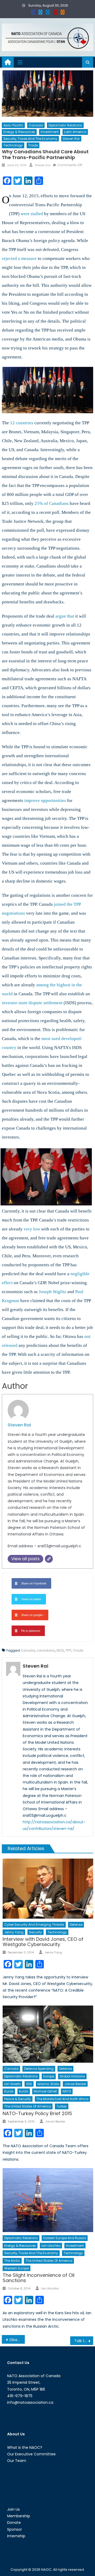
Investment (50, 132)
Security (35, 1932)
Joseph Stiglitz (53, 1292)
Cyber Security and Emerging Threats (34, 1925)
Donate (14, 2523)
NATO (67, 2091)
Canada (36, 125)
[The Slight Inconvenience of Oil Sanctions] (48, 2200)
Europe (49, 2076)
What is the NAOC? (25, 2447)
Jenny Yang (14, 1932)
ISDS (60, 1650)
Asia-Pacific (13, 125)
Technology (13, 145)
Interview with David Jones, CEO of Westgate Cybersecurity (43, 1942)
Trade (33, 145)
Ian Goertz (12, 2084)
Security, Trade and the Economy (30, 139)
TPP (68, 1650)
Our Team (17, 2461)
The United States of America (28, 2106)
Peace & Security (18, 2099)
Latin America (75, 132)
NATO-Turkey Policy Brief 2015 (37, 2113)
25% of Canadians (52, 503)
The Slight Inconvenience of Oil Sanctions (39, 2278)
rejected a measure (19, 258)
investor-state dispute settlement (32, 1003)
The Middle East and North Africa (62, 2099)
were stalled (32, 214)
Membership (19, 2516)
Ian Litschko (51, 2246)
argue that (65, 616)
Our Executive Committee (31, 2454)
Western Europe (16, 2268)
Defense (76, 1925)
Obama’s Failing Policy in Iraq (17, 2340)
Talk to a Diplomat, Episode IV (84, 2341)
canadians (46, 1650)
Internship (16, 2536)
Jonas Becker (75, 2084)
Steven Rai (71, 139)
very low (32, 1229)
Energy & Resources (19, 132)
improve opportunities (45, 801)
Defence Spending (39, 2069)
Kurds (9, 2091)
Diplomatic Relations (65, 125)
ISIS (29, 2084)
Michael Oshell (45, 2091)
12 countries (22, 423)
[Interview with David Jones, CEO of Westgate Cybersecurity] (48, 1889)
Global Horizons (72, 2076)
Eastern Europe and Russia (65, 2238)
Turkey (62, 2106)
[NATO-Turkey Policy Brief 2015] (48, 2034)
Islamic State (48, 2084)
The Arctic (12, 2261)
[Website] (49, 1559)
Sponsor (15, 2529)
